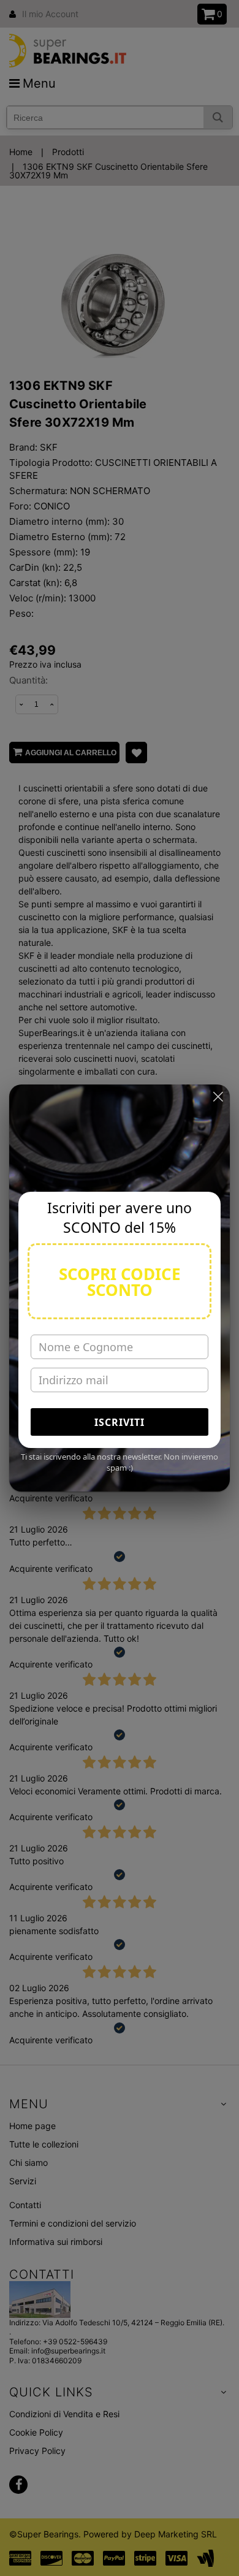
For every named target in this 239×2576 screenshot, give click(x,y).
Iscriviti (120, 1422)
